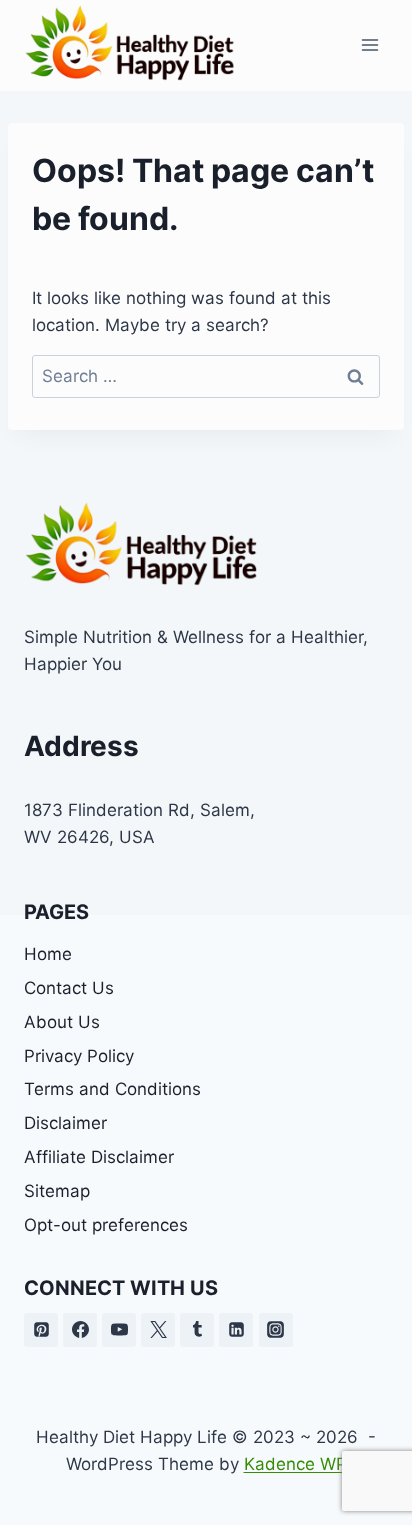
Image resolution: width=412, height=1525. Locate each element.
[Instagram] (276, 1330)
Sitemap (57, 1191)
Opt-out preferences (106, 1225)
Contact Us (69, 988)
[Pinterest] (41, 1330)
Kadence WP (295, 1464)
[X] (158, 1330)
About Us (62, 1022)
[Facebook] (80, 1330)
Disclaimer (65, 1123)
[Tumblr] (197, 1330)
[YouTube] (119, 1330)
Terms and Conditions (112, 1089)
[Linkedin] (236, 1330)
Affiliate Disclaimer (99, 1157)
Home (48, 954)
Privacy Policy (79, 1056)
